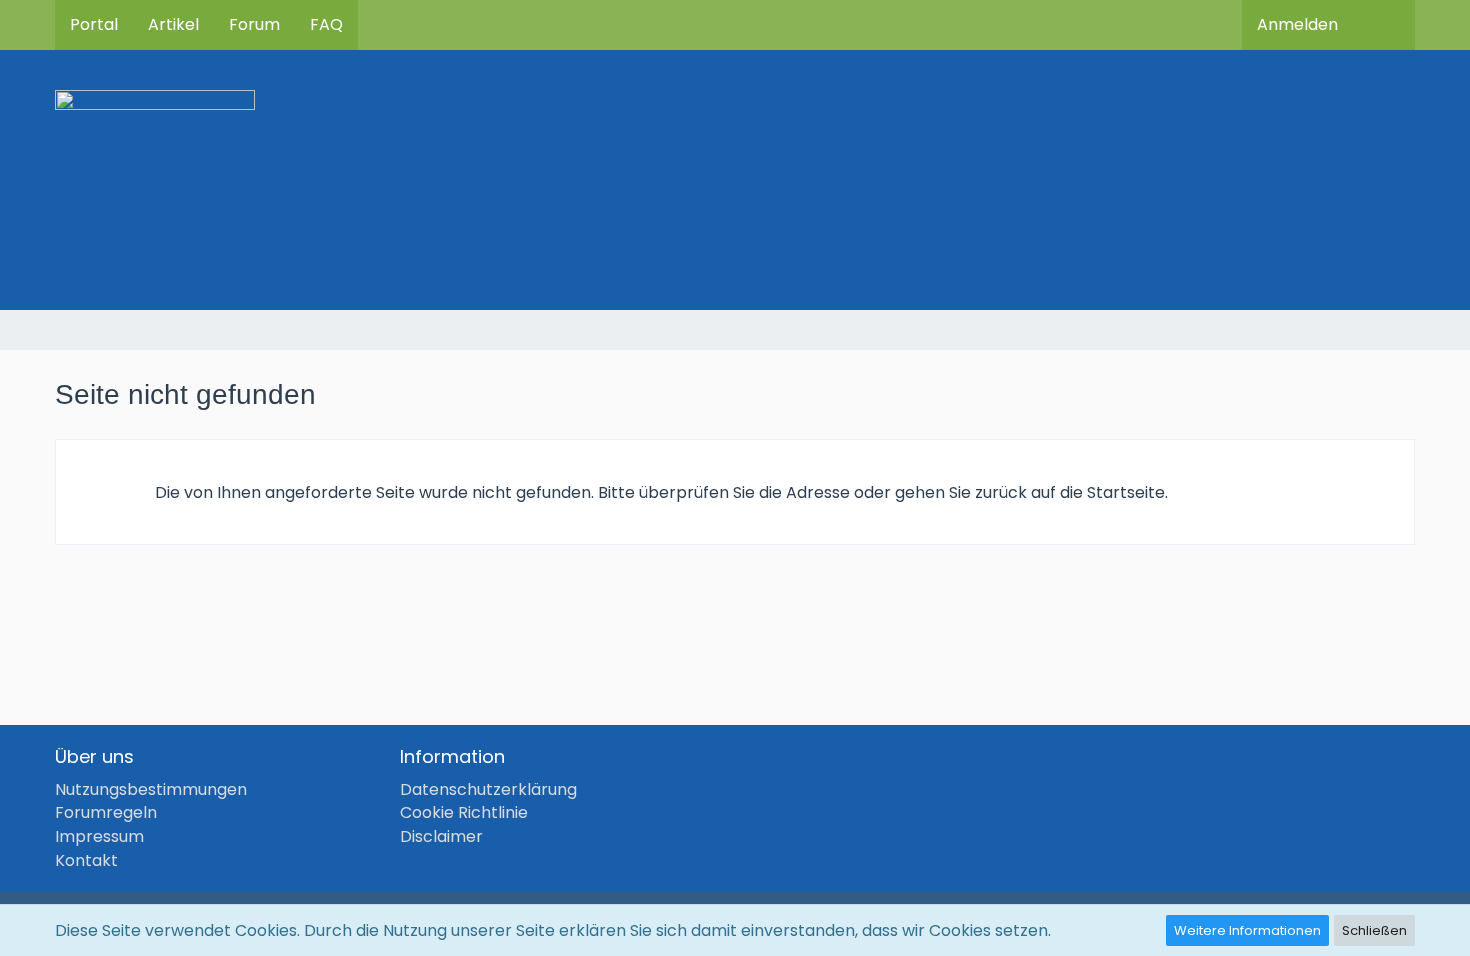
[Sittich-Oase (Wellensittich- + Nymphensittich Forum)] (735, 180)
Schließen (1374, 930)
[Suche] (1384, 25)
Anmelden (1297, 24)
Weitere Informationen (1247, 930)
